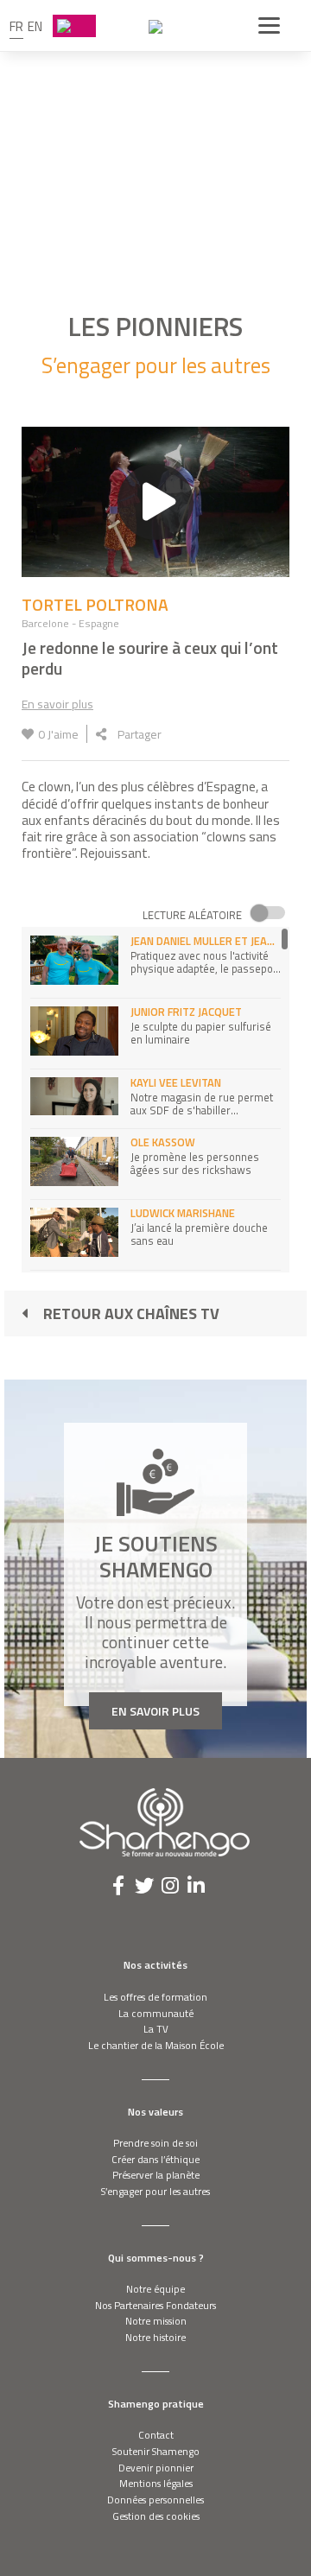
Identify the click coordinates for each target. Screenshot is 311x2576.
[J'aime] (28, 734)
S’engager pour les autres (155, 2191)
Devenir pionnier (156, 2468)
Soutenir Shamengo (156, 2451)
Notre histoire (155, 2337)
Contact (156, 2435)
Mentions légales (156, 2483)
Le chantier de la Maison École (156, 2045)
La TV (156, 2029)
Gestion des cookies (156, 2516)
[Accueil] (155, 26)
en (35, 26)
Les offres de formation (155, 1997)
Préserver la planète (156, 2175)
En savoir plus (57, 704)
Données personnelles (155, 2500)
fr (16, 26)
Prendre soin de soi (155, 2143)
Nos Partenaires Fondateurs (155, 2305)
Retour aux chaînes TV (131, 1313)
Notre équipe (155, 2289)
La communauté (156, 2013)
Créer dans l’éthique (155, 2159)
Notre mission (156, 2321)
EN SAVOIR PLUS (155, 1711)
